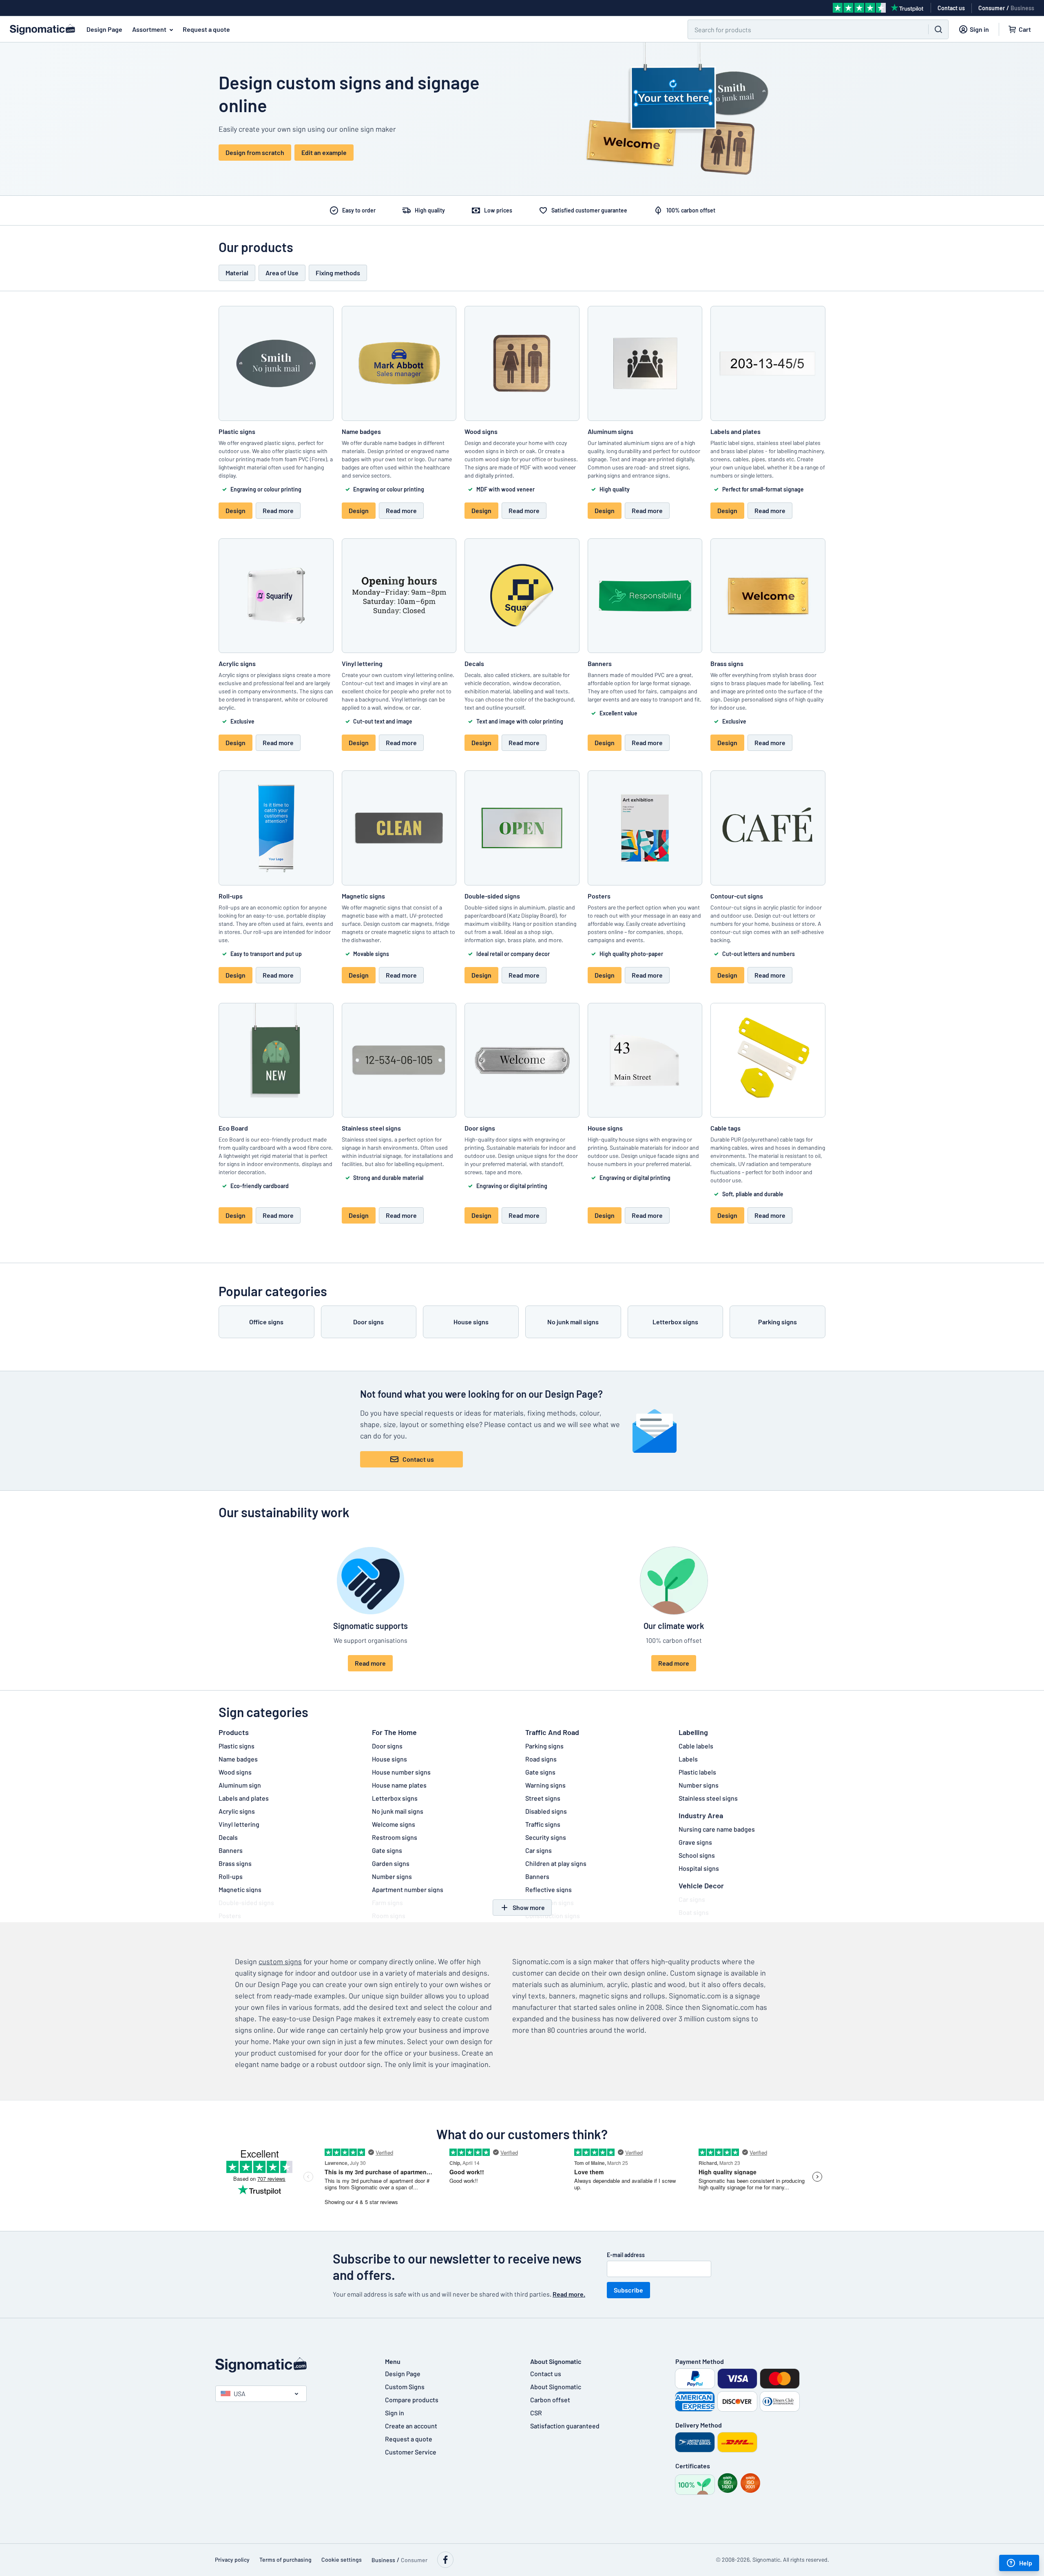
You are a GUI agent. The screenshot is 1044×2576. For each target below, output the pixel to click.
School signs (697, 1855)
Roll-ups (231, 1876)
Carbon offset (550, 2400)
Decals (228, 1837)
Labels (688, 1759)
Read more (278, 510)
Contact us (418, 1459)
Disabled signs (546, 1811)
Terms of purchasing (285, 2559)
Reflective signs (549, 1889)
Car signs (539, 1850)
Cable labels (696, 1746)
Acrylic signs (237, 1811)
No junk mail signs (398, 1811)
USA (240, 2393)
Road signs (541, 1759)
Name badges (238, 1759)
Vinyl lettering (239, 1824)
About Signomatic (556, 2387)
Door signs (387, 1746)
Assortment (149, 29)
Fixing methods (338, 273)
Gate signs (387, 1850)
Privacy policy (232, 2559)
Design (236, 510)
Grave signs (695, 1842)
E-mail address (626, 2255)
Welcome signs (394, 1824)
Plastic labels (697, 1772)
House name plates (399, 1785)
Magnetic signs (240, 1889)
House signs (389, 1759)
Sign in (395, 2413)
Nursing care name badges (717, 1829)
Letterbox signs (395, 1798)
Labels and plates (244, 1798)
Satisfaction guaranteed (565, 2426)
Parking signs (544, 1746)
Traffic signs (543, 1824)
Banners (231, 1850)
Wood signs (235, 1772)
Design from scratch (255, 152)
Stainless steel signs (708, 1798)
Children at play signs (556, 1863)
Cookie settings (342, 2559)
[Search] (938, 29)
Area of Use (282, 273)
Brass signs (235, 1863)
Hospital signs (699, 1868)
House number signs (401, 1772)
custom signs (280, 1961)
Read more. (569, 2294)
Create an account (411, 2426)
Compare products (412, 2400)
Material (237, 273)
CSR (536, 2413)
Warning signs (545, 1785)
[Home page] (292, 2365)
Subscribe (628, 2290)
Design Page (104, 29)
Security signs (546, 1837)
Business (1022, 8)
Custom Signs (405, 2387)
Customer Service (411, 2452)
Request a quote (206, 29)
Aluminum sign (240, 1785)
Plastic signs (237, 1746)
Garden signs (391, 1863)
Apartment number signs (408, 1889)
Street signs (543, 1798)
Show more (529, 1907)
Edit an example (324, 152)
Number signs (392, 1876)
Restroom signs (395, 1837)
